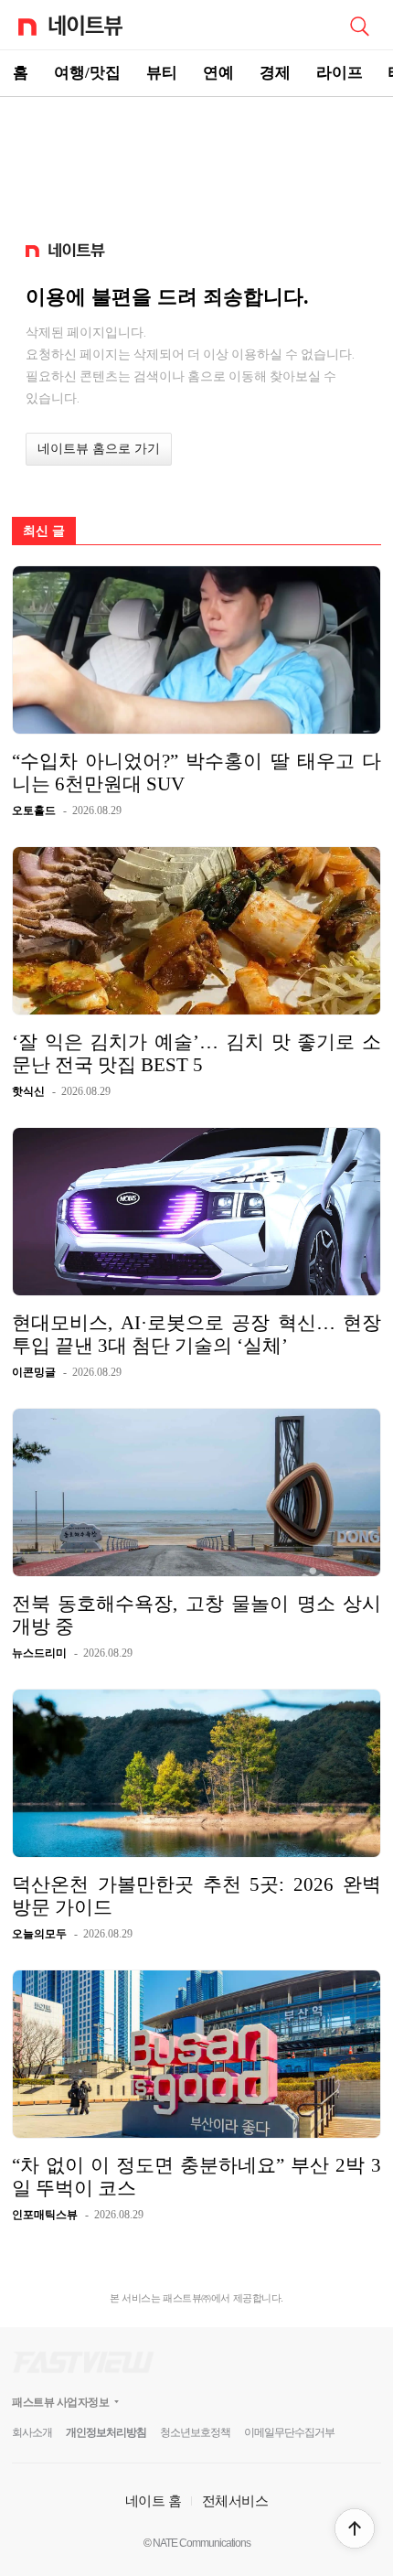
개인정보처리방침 (106, 2432)
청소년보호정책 (195, 2432)
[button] (355, 2528)
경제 (275, 73)
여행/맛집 (87, 73)
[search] (359, 25)
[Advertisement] (196, 161)
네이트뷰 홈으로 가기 (99, 449)
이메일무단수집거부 (289, 2432)
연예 (218, 73)
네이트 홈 (154, 2501)
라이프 (340, 73)
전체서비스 (235, 2501)
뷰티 (162, 73)
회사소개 (32, 2432)
